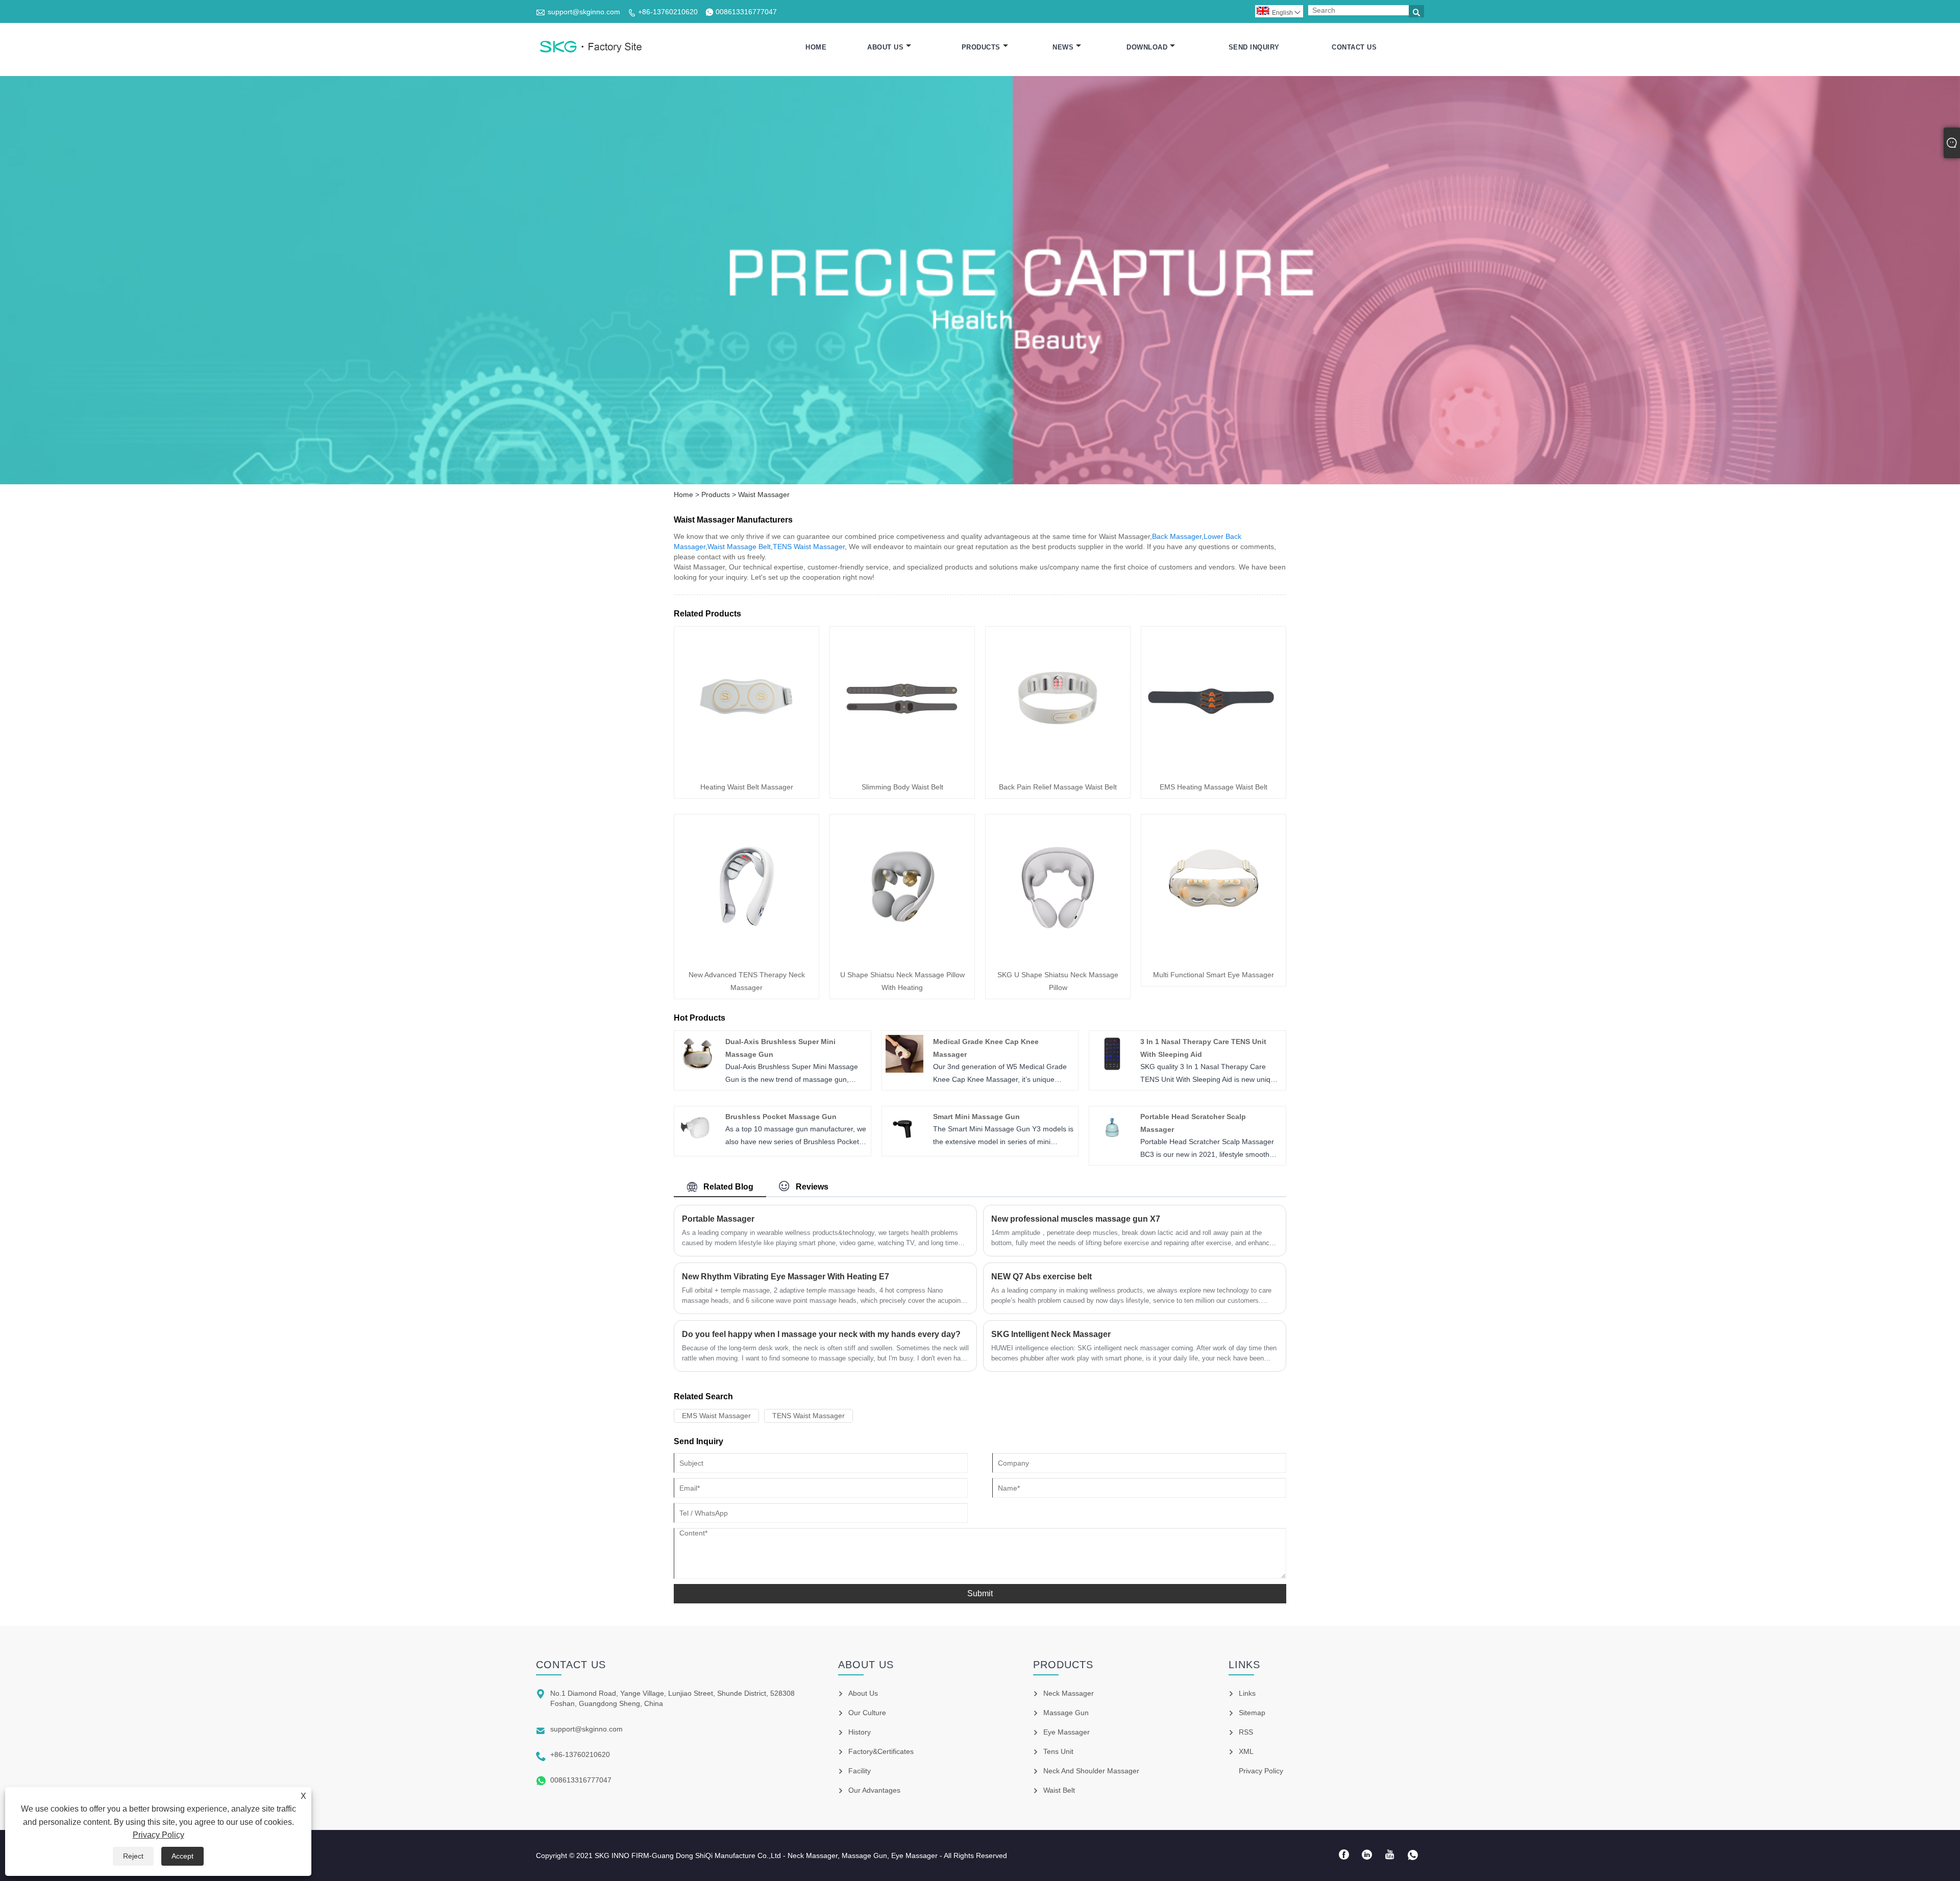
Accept (182, 1856)
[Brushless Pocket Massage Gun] (697, 1145)
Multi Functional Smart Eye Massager (1214, 975)
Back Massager (1177, 536)
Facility (860, 1771)
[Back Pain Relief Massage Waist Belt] (1058, 769)
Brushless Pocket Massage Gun (781, 1117)
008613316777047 (746, 12)
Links (1247, 1693)
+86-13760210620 (668, 12)
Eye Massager (1067, 1732)
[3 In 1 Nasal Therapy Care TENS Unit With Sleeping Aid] (1112, 1070)
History (860, 1732)
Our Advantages (874, 1790)
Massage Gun (1066, 1713)
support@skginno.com (584, 12)
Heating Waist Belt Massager (747, 787)
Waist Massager (764, 494)
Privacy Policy (158, 1835)
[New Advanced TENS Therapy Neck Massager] (746, 956)
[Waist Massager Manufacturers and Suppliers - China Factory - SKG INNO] (590, 47)
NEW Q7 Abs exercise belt (1042, 1277)
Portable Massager (718, 1219)
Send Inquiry (1254, 47)
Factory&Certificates (881, 1751)
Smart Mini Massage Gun (976, 1117)
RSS (1246, 1732)
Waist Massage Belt (739, 547)
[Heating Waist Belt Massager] (746, 769)
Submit (980, 1593)
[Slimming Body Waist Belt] (902, 769)
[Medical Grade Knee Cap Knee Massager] (904, 1070)
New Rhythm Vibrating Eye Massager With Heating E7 (786, 1277)
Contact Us (1354, 47)
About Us (885, 47)
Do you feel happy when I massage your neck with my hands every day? (821, 1334)
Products (981, 47)
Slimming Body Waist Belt (902, 787)
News (1063, 47)
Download (1147, 47)
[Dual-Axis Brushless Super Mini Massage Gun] (697, 1070)
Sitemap (1252, 1713)
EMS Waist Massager (716, 1416)
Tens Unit (1058, 1751)
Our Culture (867, 1713)
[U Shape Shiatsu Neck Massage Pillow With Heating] (902, 956)
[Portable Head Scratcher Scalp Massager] (1112, 1145)
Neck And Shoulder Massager (1091, 1771)
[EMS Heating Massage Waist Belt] (1214, 769)
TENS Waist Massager (809, 547)
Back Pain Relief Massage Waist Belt (1058, 787)
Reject (133, 1856)
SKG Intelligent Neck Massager (1051, 1334)
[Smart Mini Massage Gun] (904, 1145)
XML (1246, 1751)
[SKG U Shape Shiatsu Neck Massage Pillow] (1058, 956)
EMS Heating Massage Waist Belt (1214, 787)
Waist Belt (1059, 1790)
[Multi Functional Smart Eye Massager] (1214, 956)
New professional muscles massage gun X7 (1076, 1219)
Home (816, 47)
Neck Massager (1069, 1693)
